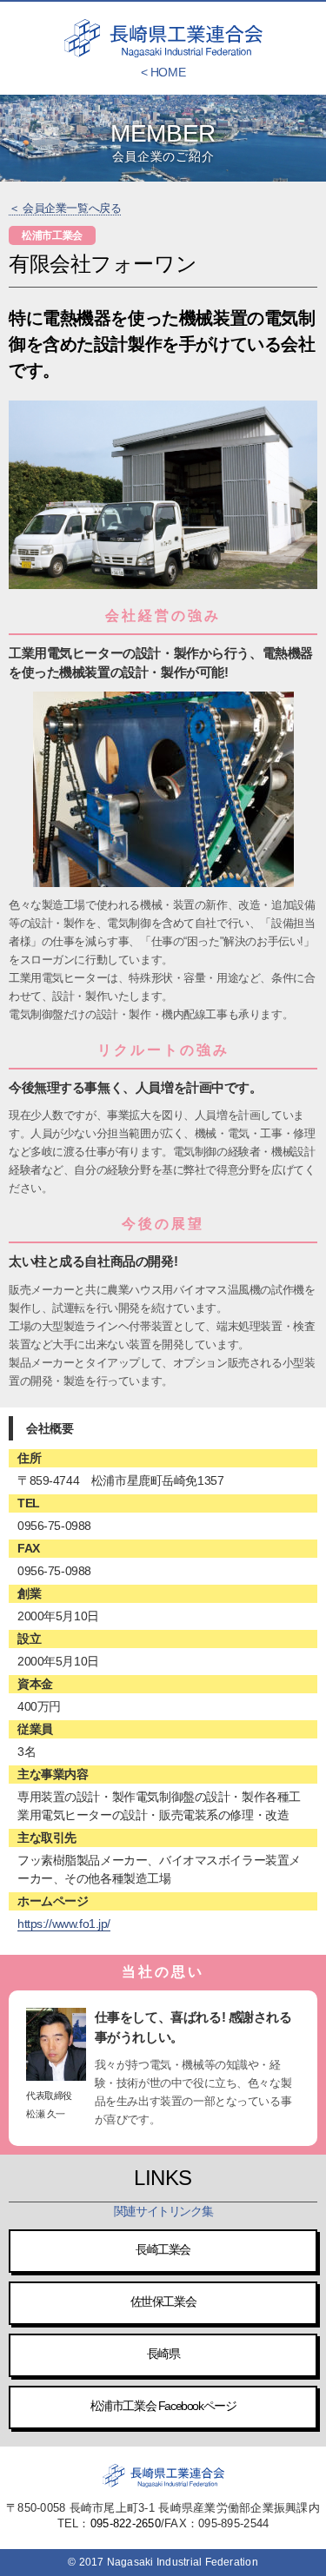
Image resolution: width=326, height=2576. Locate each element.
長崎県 (163, 2354)
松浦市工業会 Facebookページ (163, 2406)
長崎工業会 (163, 2249)
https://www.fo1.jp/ (64, 1924)
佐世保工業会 (163, 2301)
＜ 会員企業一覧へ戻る (65, 208)
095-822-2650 (126, 2523)
